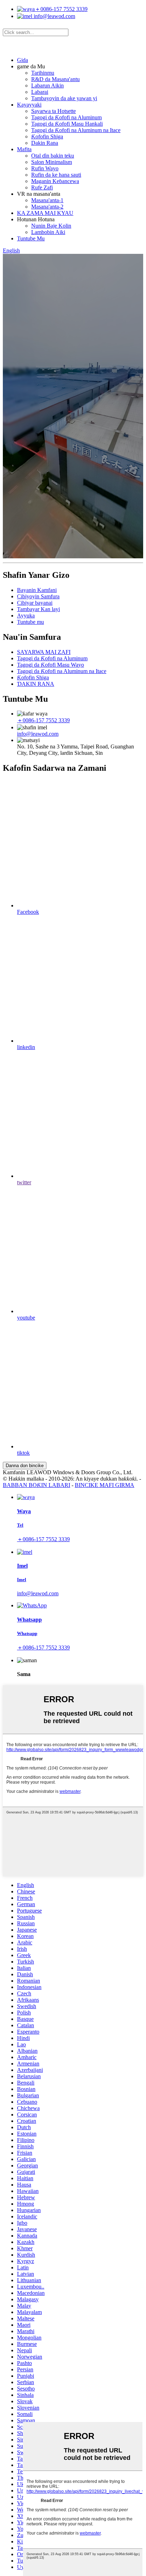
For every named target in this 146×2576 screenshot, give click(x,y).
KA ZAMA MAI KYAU (45, 213)
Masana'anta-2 (47, 207)
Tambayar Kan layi (38, 609)
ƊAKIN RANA (36, 684)
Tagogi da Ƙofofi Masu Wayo (50, 665)
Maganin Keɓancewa (55, 181)
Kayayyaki (29, 105)
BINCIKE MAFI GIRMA (105, 1485)
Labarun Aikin (47, 86)
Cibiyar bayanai (35, 603)
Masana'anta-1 (47, 200)
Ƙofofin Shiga (47, 136)
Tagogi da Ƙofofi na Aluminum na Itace (76, 130)
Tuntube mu (30, 622)
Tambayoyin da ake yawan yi (64, 98)
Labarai (40, 92)
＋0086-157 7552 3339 (61, 9)
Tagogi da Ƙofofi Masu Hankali (67, 124)
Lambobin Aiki (48, 232)
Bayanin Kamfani (37, 590)
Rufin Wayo (45, 168)
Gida (23, 60)
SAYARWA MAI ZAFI (44, 652)
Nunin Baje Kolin (51, 226)
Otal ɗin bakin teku (53, 156)
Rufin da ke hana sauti (56, 175)
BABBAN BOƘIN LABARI (36, 1485)
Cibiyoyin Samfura (38, 596)
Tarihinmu (43, 73)
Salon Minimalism (52, 162)
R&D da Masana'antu (55, 79)
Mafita (24, 149)
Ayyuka (26, 615)
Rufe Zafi (42, 187)
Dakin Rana (45, 143)
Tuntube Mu (31, 238)
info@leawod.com (54, 16)
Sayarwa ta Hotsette (54, 111)
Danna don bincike (25, 1466)
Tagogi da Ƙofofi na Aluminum (66, 117)
